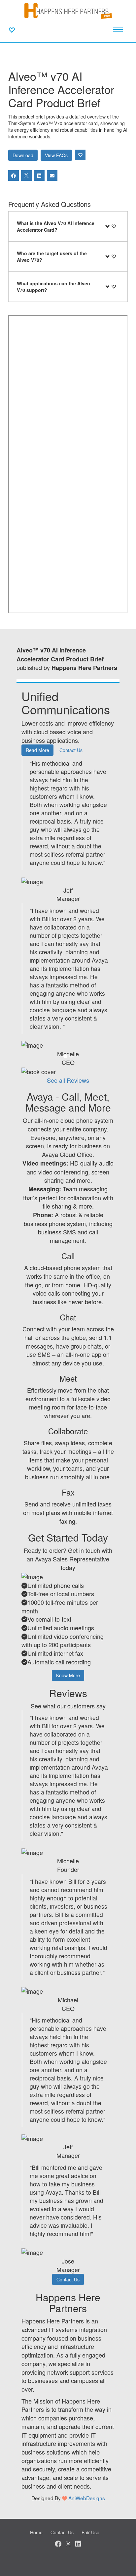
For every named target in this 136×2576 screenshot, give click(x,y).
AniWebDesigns (87, 2498)
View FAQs (56, 155)
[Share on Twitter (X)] (26, 175)
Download (23, 155)
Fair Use (90, 2532)
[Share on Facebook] (14, 175)
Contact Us (71, 750)
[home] (68, 10)
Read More (37, 750)
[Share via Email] (52, 175)
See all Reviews (68, 1080)
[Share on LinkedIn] (39, 175)
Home (36, 2532)
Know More (68, 1675)
